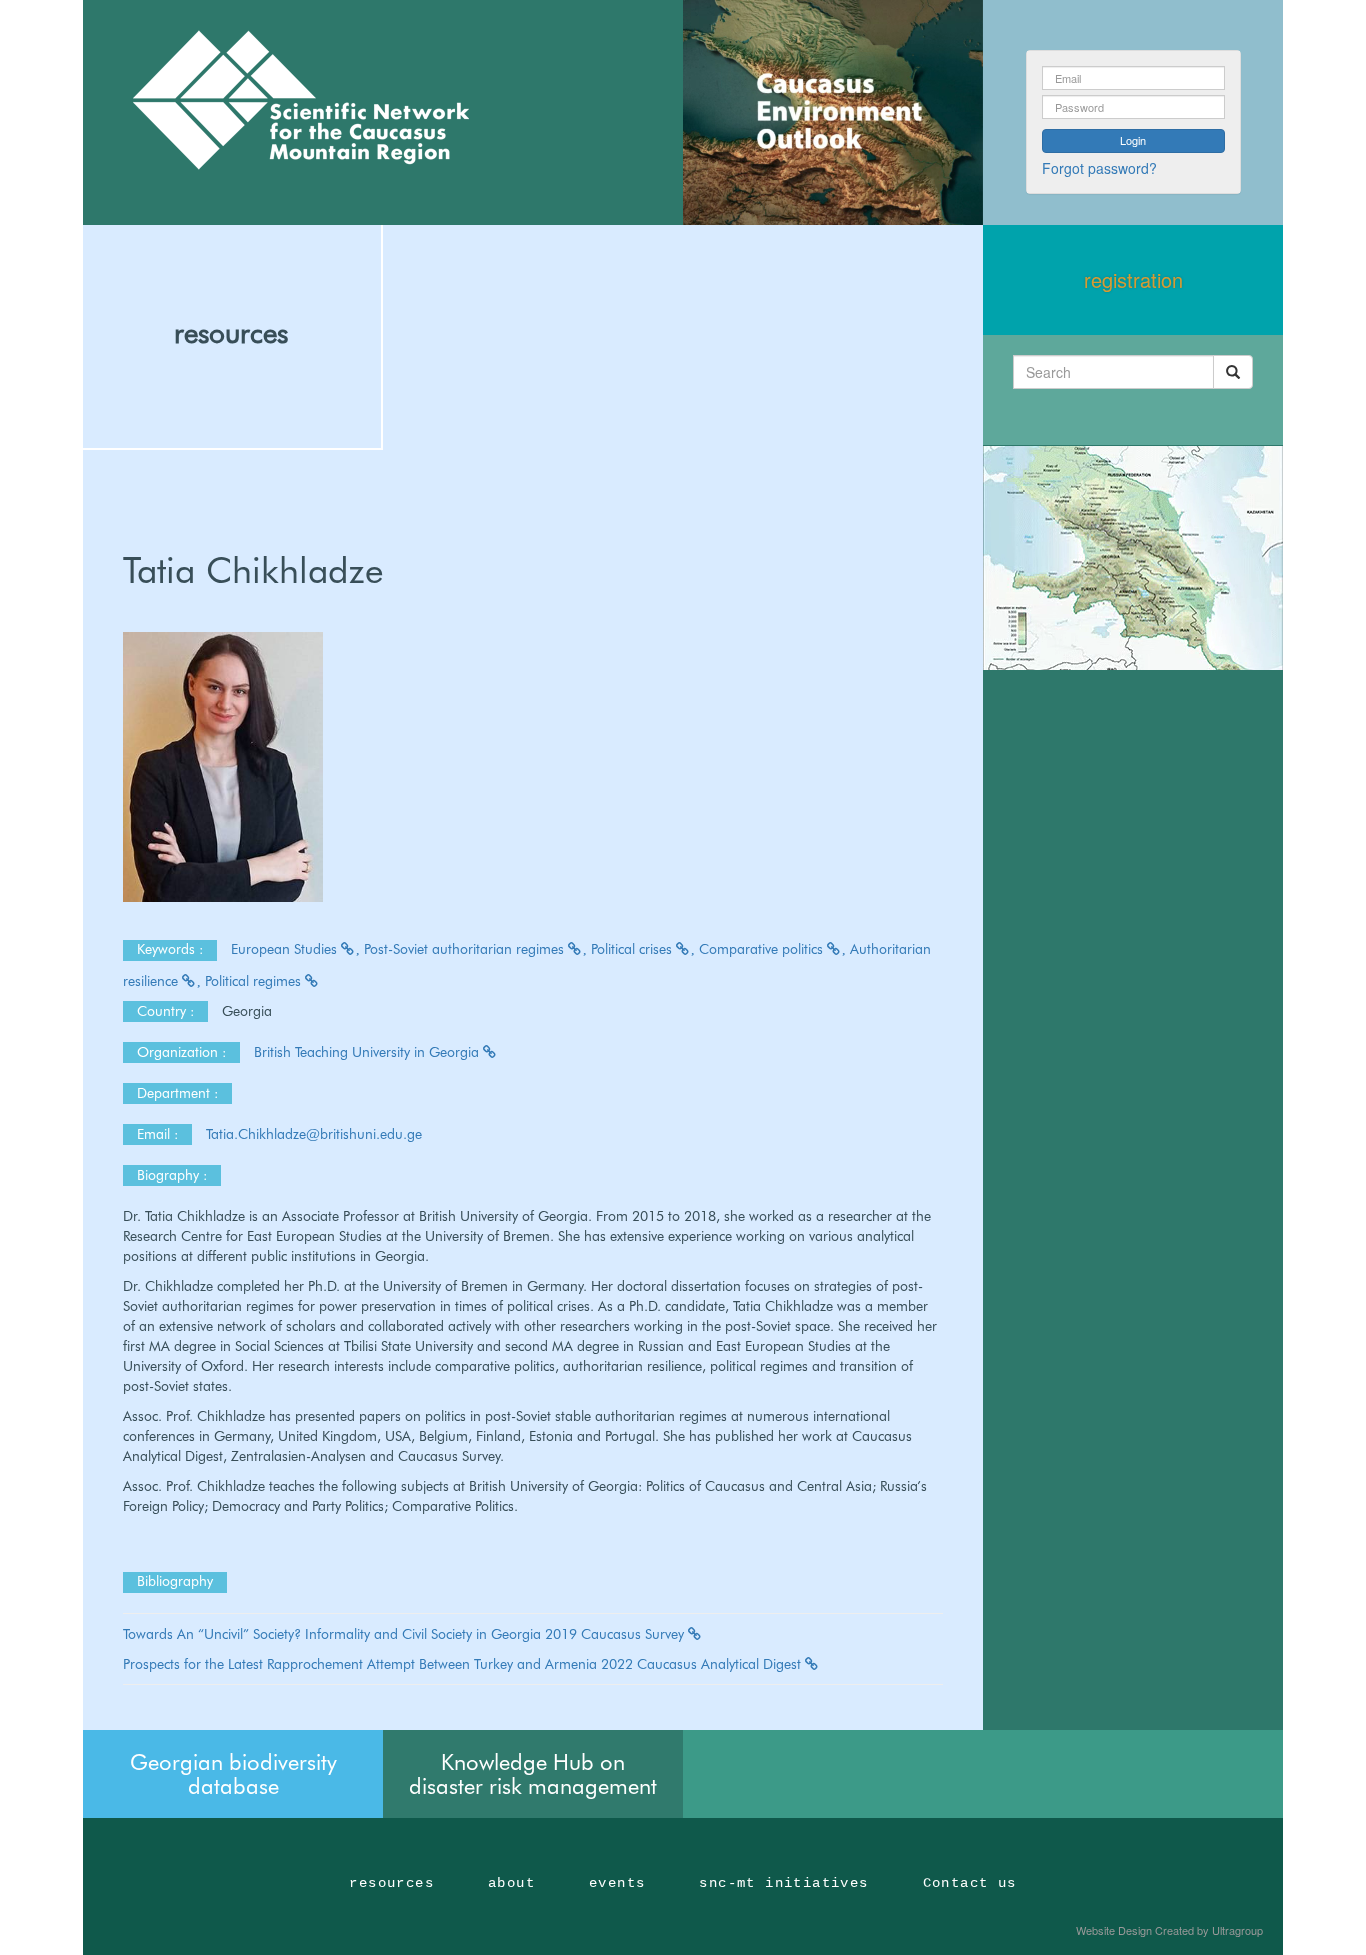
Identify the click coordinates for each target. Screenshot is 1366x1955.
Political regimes (255, 981)
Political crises (633, 949)
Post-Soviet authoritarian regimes (466, 949)
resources (231, 333)
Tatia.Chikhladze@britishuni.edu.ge (316, 1134)
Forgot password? (1099, 168)
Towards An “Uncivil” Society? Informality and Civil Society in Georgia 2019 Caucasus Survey (405, 1634)
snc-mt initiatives (783, 1883)
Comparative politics (763, 949)
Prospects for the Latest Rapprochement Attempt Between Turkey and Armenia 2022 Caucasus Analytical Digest (464, 1664)
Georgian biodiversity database (233, 1774)
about (511, 1883)
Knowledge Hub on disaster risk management (533, 1774)
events (617, 1883)
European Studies (286, 949)
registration (1133, 279)
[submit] (1233, 372)
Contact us (970, 1883)
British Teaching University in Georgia (368, 1052)
